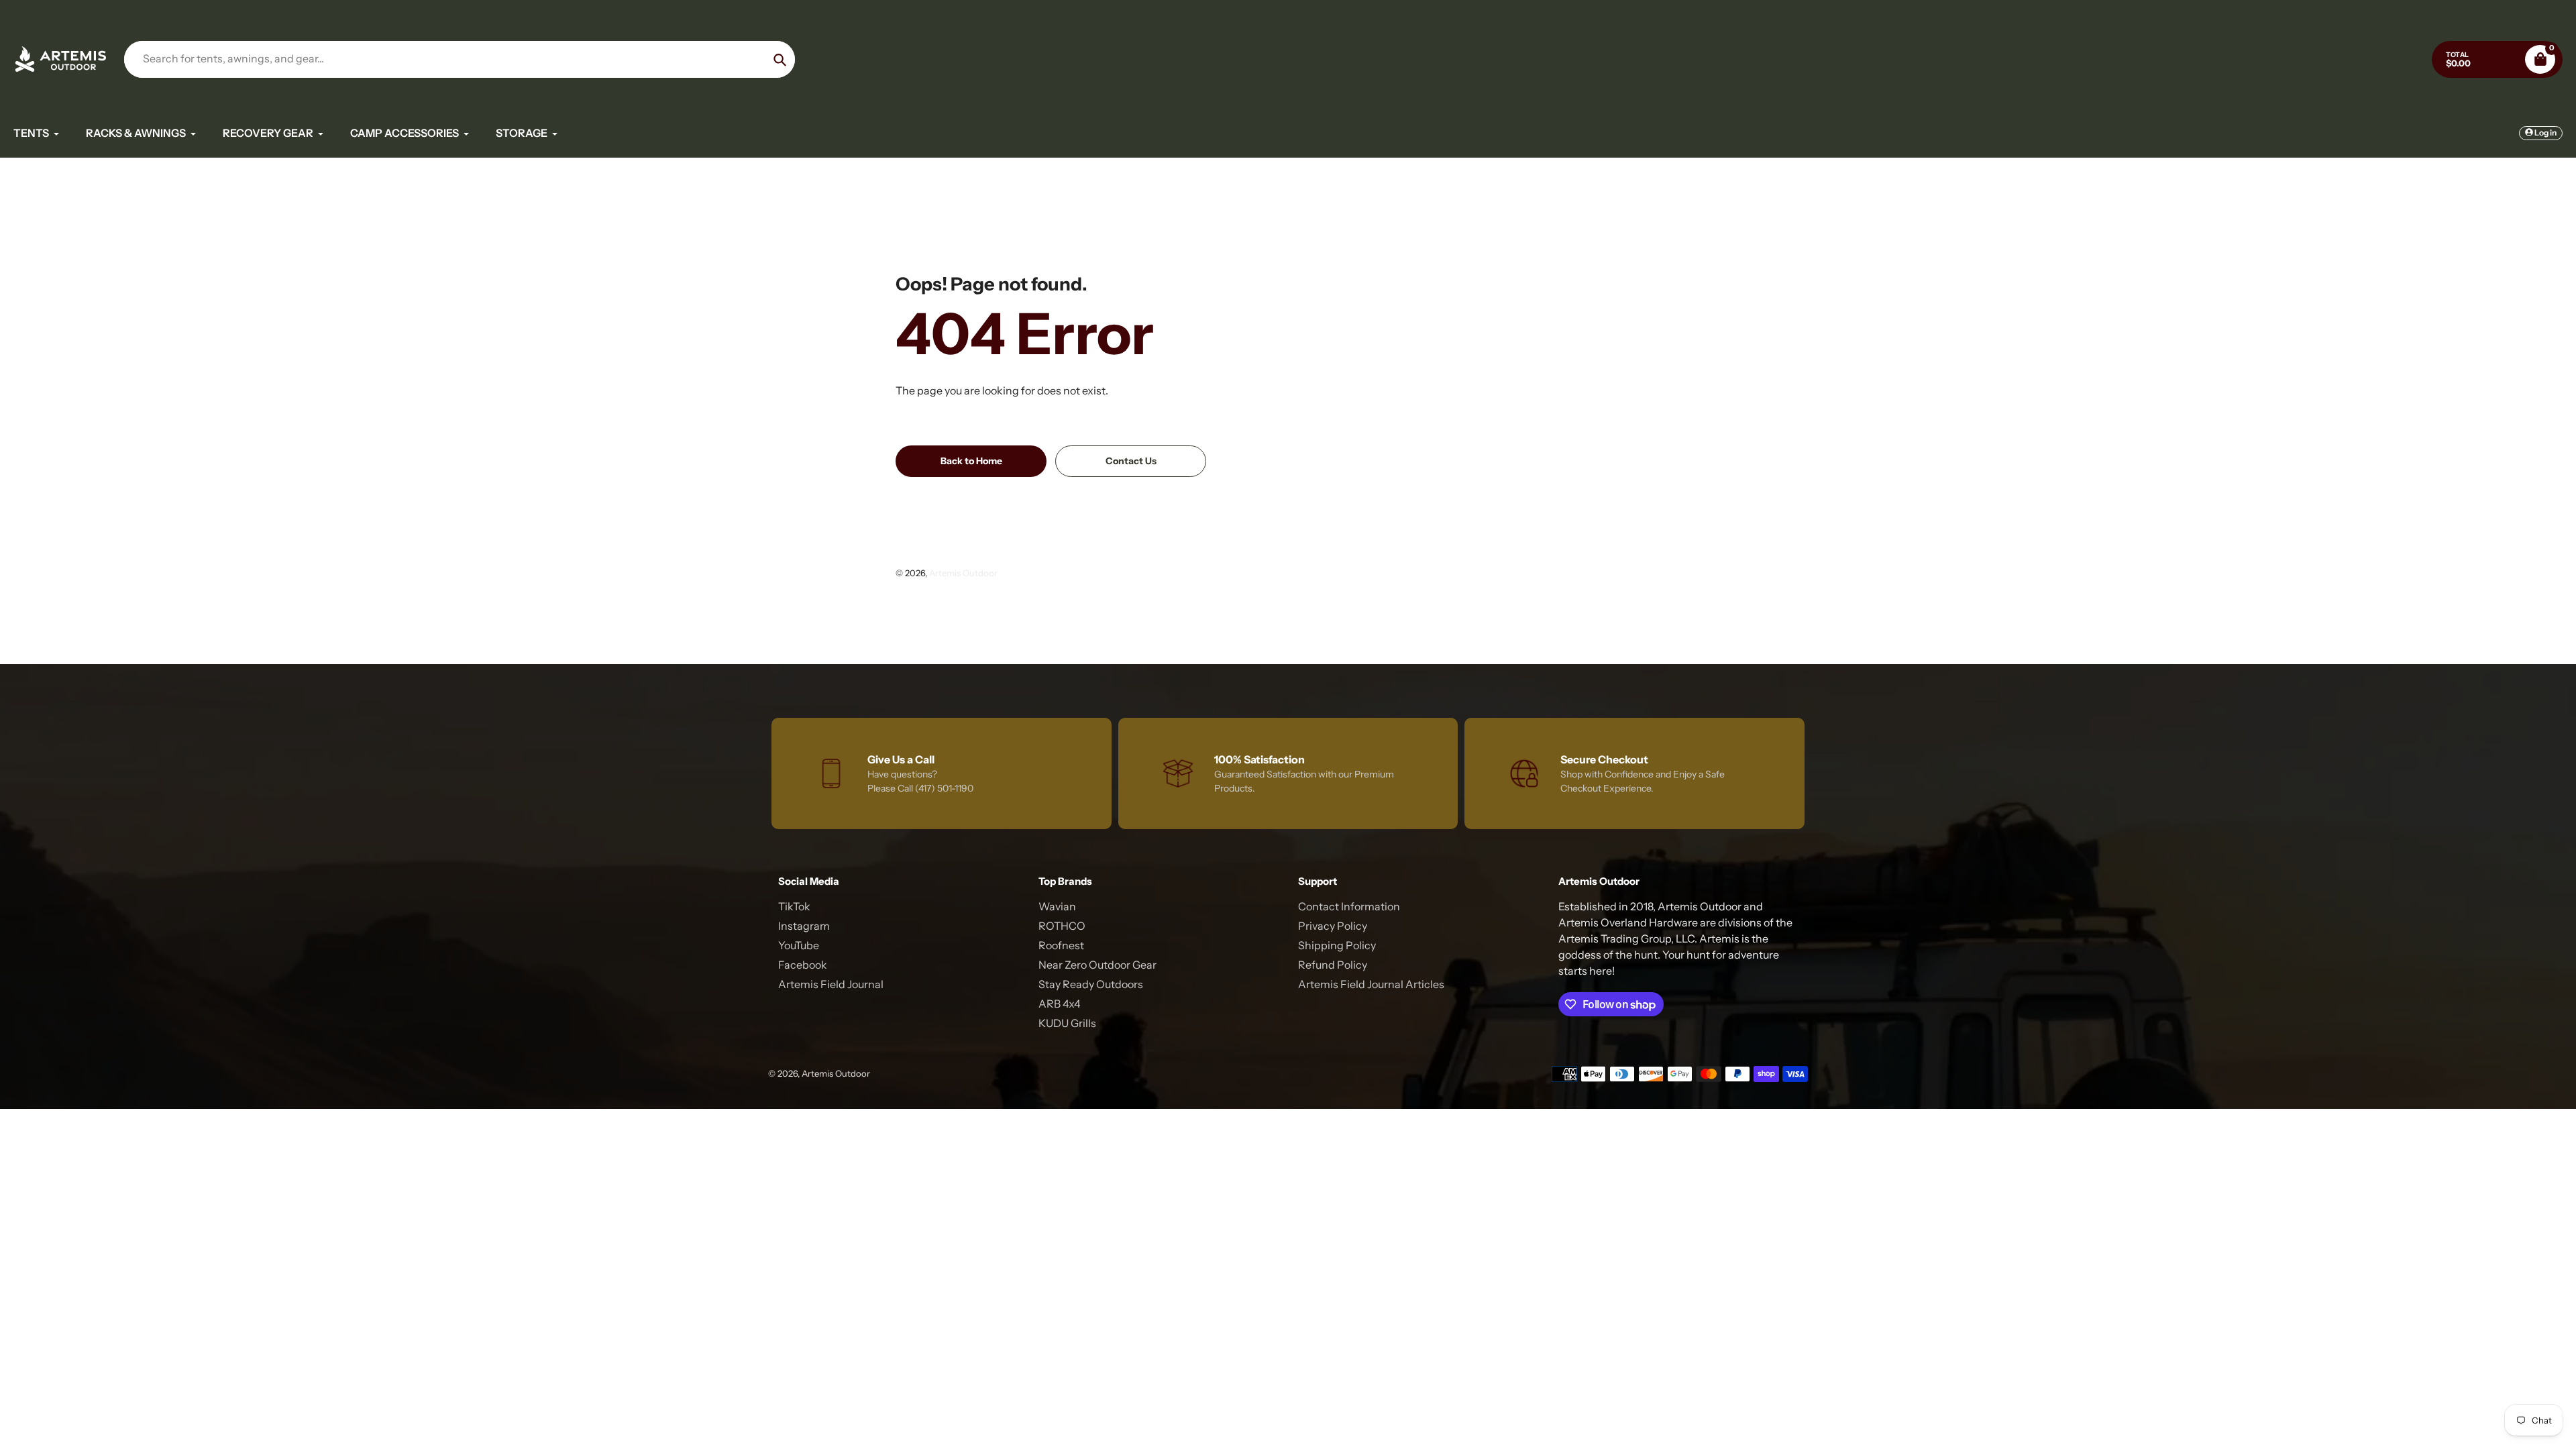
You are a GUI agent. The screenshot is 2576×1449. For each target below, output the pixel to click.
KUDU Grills (1067, 1023)
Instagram (804, 926)
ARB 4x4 (1060, 1004)
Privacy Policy (1333, 926)
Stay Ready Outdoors (1091, 984)
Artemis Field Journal (831, 984)
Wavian (1057, 906)
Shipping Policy (1337, 945)
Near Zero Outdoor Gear (1097, 965)
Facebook (803, 965)
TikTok (794, 906)
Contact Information (1349, 906)
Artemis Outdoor (963, 573)
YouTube (799, 945)
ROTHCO (1062, 926)
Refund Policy (1333, 965)
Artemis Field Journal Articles (1371, 984)
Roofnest (1061, 945)
